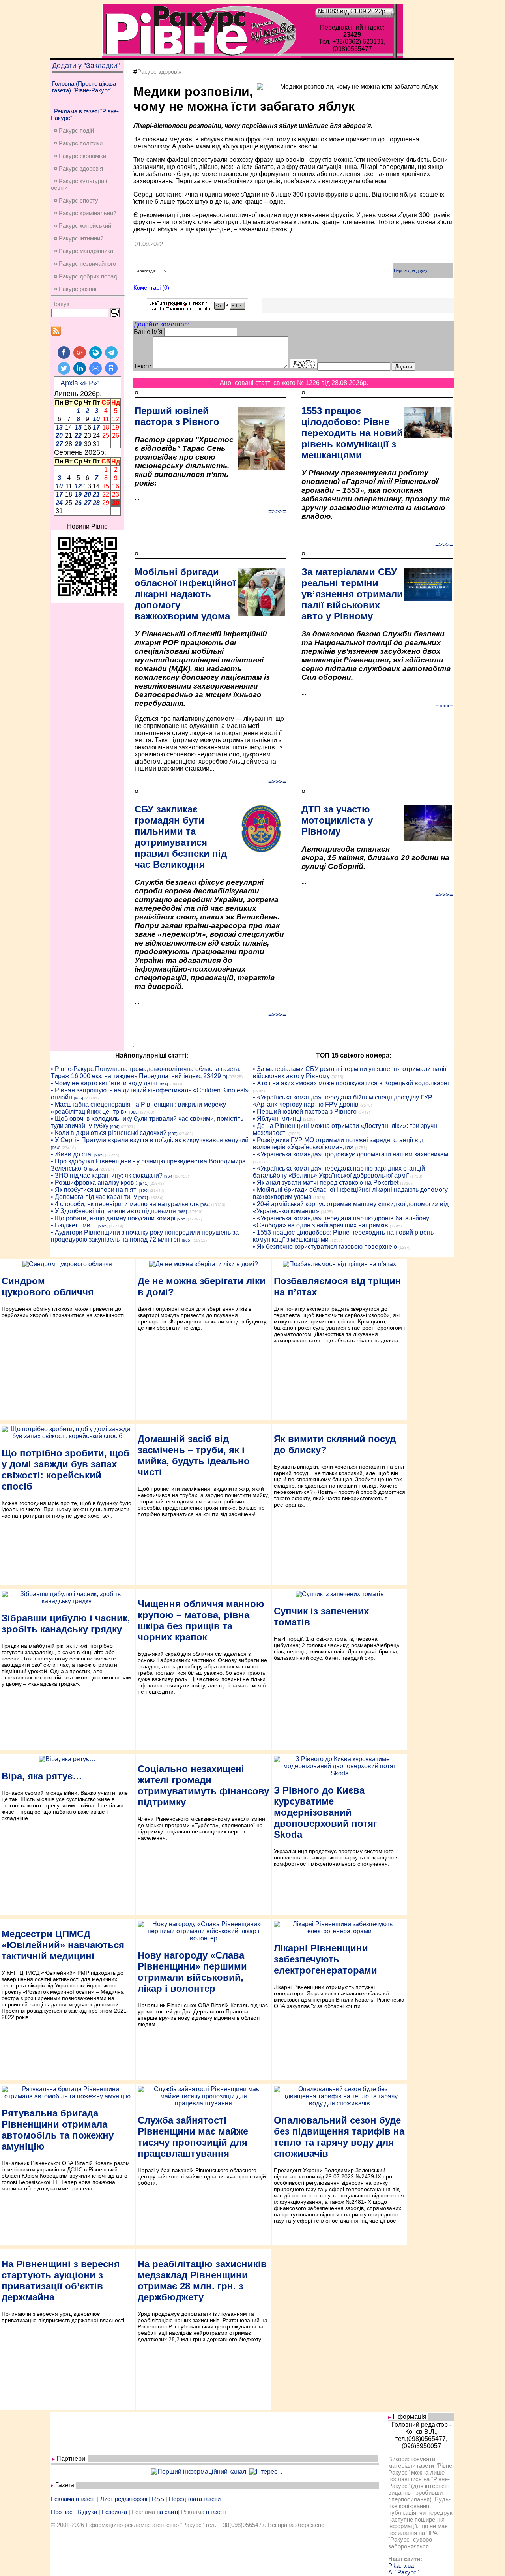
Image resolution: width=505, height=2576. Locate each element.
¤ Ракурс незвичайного (85, 264)
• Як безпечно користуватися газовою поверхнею (325, 1247)
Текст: (142, 366)
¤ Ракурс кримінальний (85, 213)
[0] (225, 1077)
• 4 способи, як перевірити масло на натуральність (125, 1204)
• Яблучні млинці (277, 1119)
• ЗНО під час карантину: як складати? (107, 1175)
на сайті (167, 2512)
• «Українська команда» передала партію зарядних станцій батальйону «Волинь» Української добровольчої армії (339, 1172)
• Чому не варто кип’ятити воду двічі (104, 1083)
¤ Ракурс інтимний (79, 238)
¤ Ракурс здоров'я (79, 168)
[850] (144, 1190)
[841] (144, 1183)
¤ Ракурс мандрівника (84, 251)
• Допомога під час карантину (94, 1197)
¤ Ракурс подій (74, 130)
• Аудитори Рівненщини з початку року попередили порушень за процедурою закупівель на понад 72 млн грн (145, 1236)
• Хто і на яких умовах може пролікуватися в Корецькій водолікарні (351, 1083)
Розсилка (114, 2512)
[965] (79, 1098)
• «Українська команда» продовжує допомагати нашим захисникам (351, 1154)
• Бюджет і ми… (74, 1225)
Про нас (62, 2512)
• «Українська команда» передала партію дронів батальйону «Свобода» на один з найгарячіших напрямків (341, 1222)
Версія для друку (411, 270)
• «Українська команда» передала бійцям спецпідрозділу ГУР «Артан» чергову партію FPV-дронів (343, 1101)
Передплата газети (195, 2499)
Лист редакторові (124, 2499)
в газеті (216, 2512)
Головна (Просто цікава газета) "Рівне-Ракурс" (84, 87)
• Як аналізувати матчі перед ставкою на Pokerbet (326, 1183)
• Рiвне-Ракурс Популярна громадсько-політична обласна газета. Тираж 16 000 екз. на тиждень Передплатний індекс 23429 (146, 1072)
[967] (143, 1198)
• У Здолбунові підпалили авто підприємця (113, 1211)
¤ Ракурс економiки (80, 156)
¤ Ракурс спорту (76, 200)
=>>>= (277, 511)
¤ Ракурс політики (78, 143)
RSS (158, 2499)
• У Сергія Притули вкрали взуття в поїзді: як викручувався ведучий (150, 1140)
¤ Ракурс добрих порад (86, 276)
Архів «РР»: (80, 383)
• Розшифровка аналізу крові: (94, 1183)
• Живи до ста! (72, 1154)
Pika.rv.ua (401, 2566)
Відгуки (87, 2512)
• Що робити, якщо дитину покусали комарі (113, 1218)
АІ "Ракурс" (403, 2572)
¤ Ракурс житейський (83, 226)
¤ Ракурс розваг (76, 289)
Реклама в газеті (73, 2499)
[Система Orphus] (197, 309)
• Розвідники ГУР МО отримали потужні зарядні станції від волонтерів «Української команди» (338, 1144)
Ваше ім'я (148, 332)
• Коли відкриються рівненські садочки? (109, 1133)
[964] (163, 1084)
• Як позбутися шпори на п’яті (94, 1190)
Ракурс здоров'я (159, 72)
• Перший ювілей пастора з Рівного (305, 1112)
